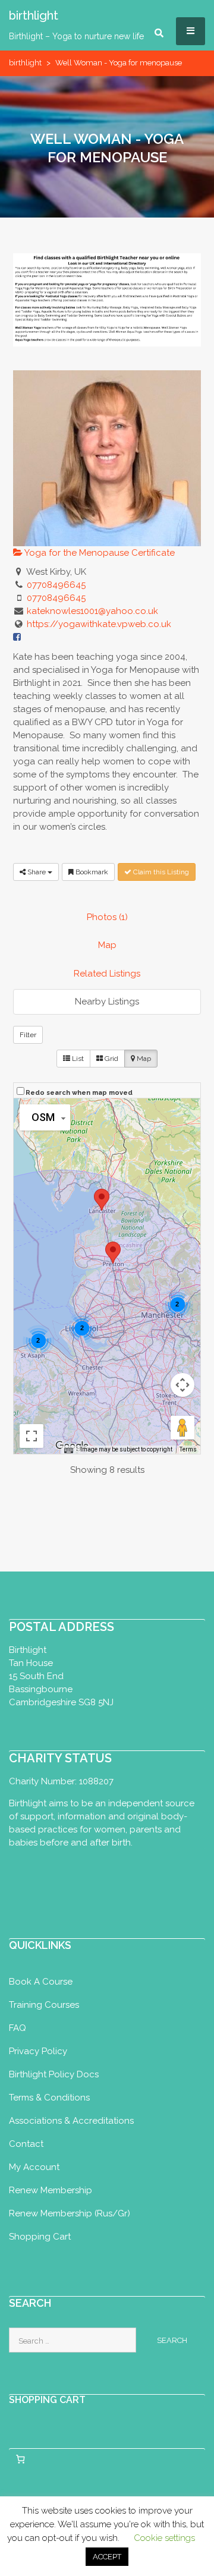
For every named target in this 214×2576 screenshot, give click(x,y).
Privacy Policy (38, 2051)
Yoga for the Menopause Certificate (99, 553)
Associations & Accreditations (71, 2121)
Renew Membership (51, 2190)
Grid (111, 1059)
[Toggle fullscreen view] (32, 1436)
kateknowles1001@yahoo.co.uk (92, 611)
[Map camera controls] (182, 1385)
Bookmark (91, 872)
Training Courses (44, 2005)
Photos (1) (107, 917)
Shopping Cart (40, 2237)
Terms (188, 1449)
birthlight (25, 63)
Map (107, 945)
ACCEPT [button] (107, 2557)
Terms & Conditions (49, 2098)
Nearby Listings (107, 1002)
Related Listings (107, 974)
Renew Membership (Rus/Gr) (70, 2213)
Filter (28, 1035)
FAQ (18, 2028)
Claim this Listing (160, 872)
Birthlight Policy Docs (54, 2074)
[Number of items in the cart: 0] (20, 2460)
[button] (113, 1253)
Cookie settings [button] (164, 2538)
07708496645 (56, 585)
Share (37, 872)
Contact (26, 2144)
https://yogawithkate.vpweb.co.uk (99, 624)
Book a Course (41, 1982)
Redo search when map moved (79, 1093)
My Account (34, 2167)
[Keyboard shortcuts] (68, 1450)
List (77, 1059)
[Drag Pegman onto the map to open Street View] (182, 1428)
